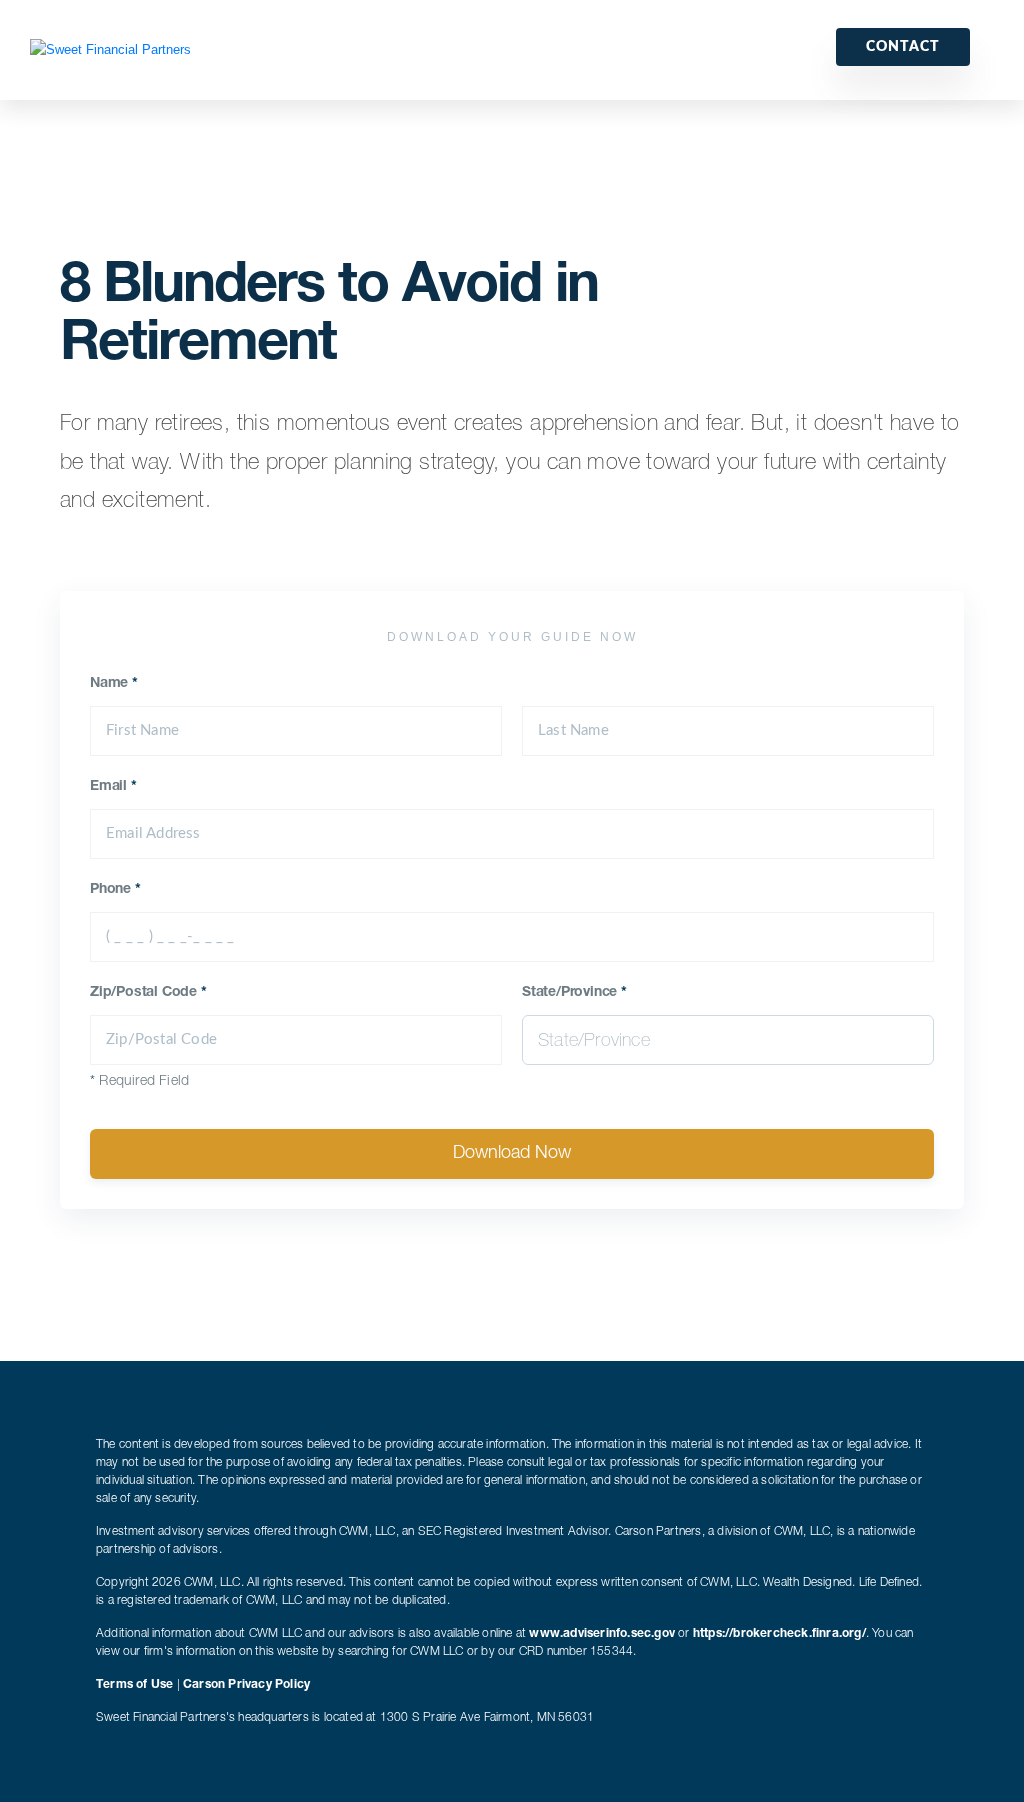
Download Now (512, 1154)
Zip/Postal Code (148, 993)
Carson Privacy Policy (246, 1685)
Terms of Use (134, 1685)
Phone (115, 890)
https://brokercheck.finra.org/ (779, 1634)
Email (113, 787)
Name (114, 684)
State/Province (574, 993)
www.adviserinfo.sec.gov (602, 1634)
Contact (903, 47)
